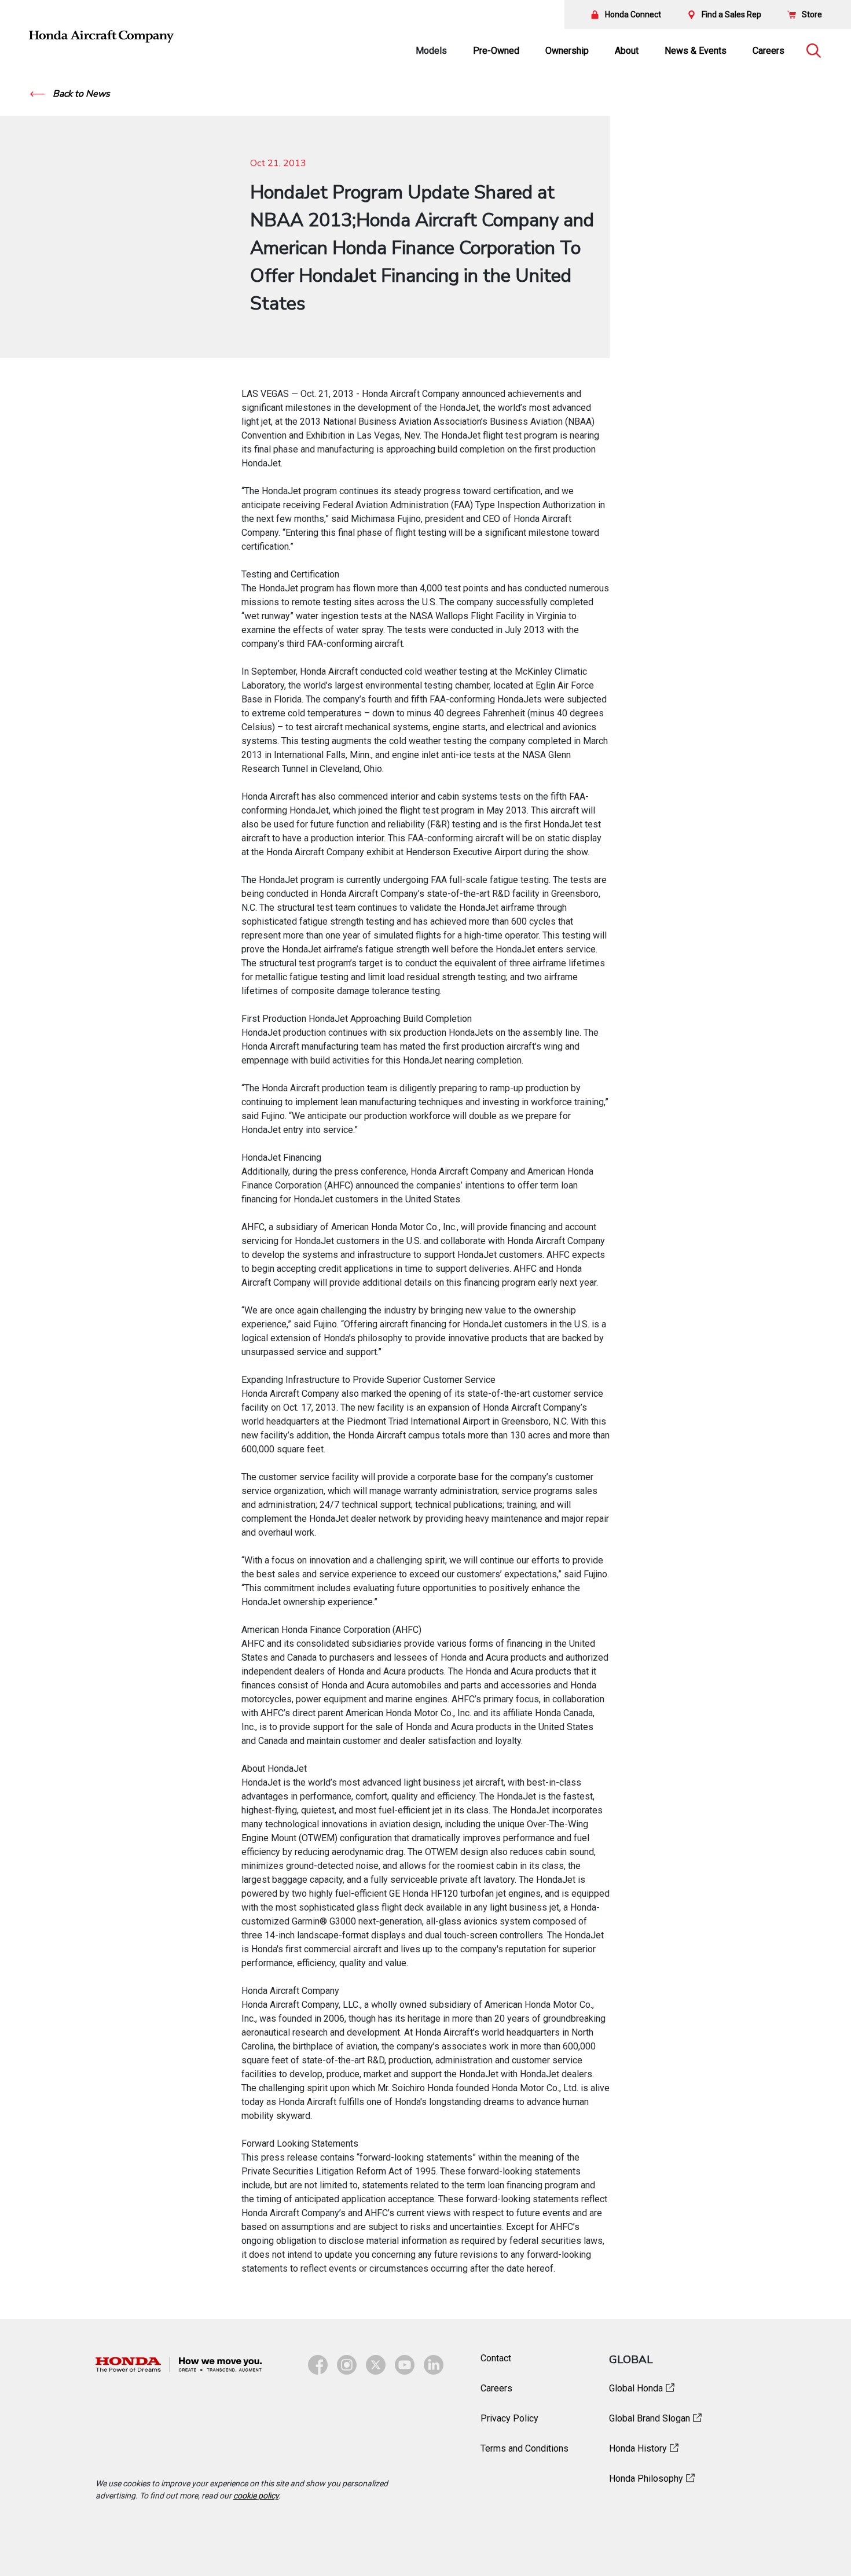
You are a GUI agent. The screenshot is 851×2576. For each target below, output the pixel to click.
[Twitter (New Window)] (376, 2365)
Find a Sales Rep (731, 14)
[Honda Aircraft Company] (101, 36)
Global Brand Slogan (650, 2418)
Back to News (80, 94)
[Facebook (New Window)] (318, 2365)
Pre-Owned (496, 51)
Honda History (638, 2448)
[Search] (813, 51)
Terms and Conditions (524, 2448)
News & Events (696, 51)
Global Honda (636, 2388)
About (627, 51)
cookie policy (256, 2496)
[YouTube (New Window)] (405, 2365)
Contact (496, 2358)
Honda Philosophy (646, 2479)
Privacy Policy (509, 2418)
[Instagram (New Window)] (347, 2365)
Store (812, 14)
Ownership (567, 51)
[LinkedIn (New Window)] (434, 2365)
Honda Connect (633, 14)
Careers (769, 51)
